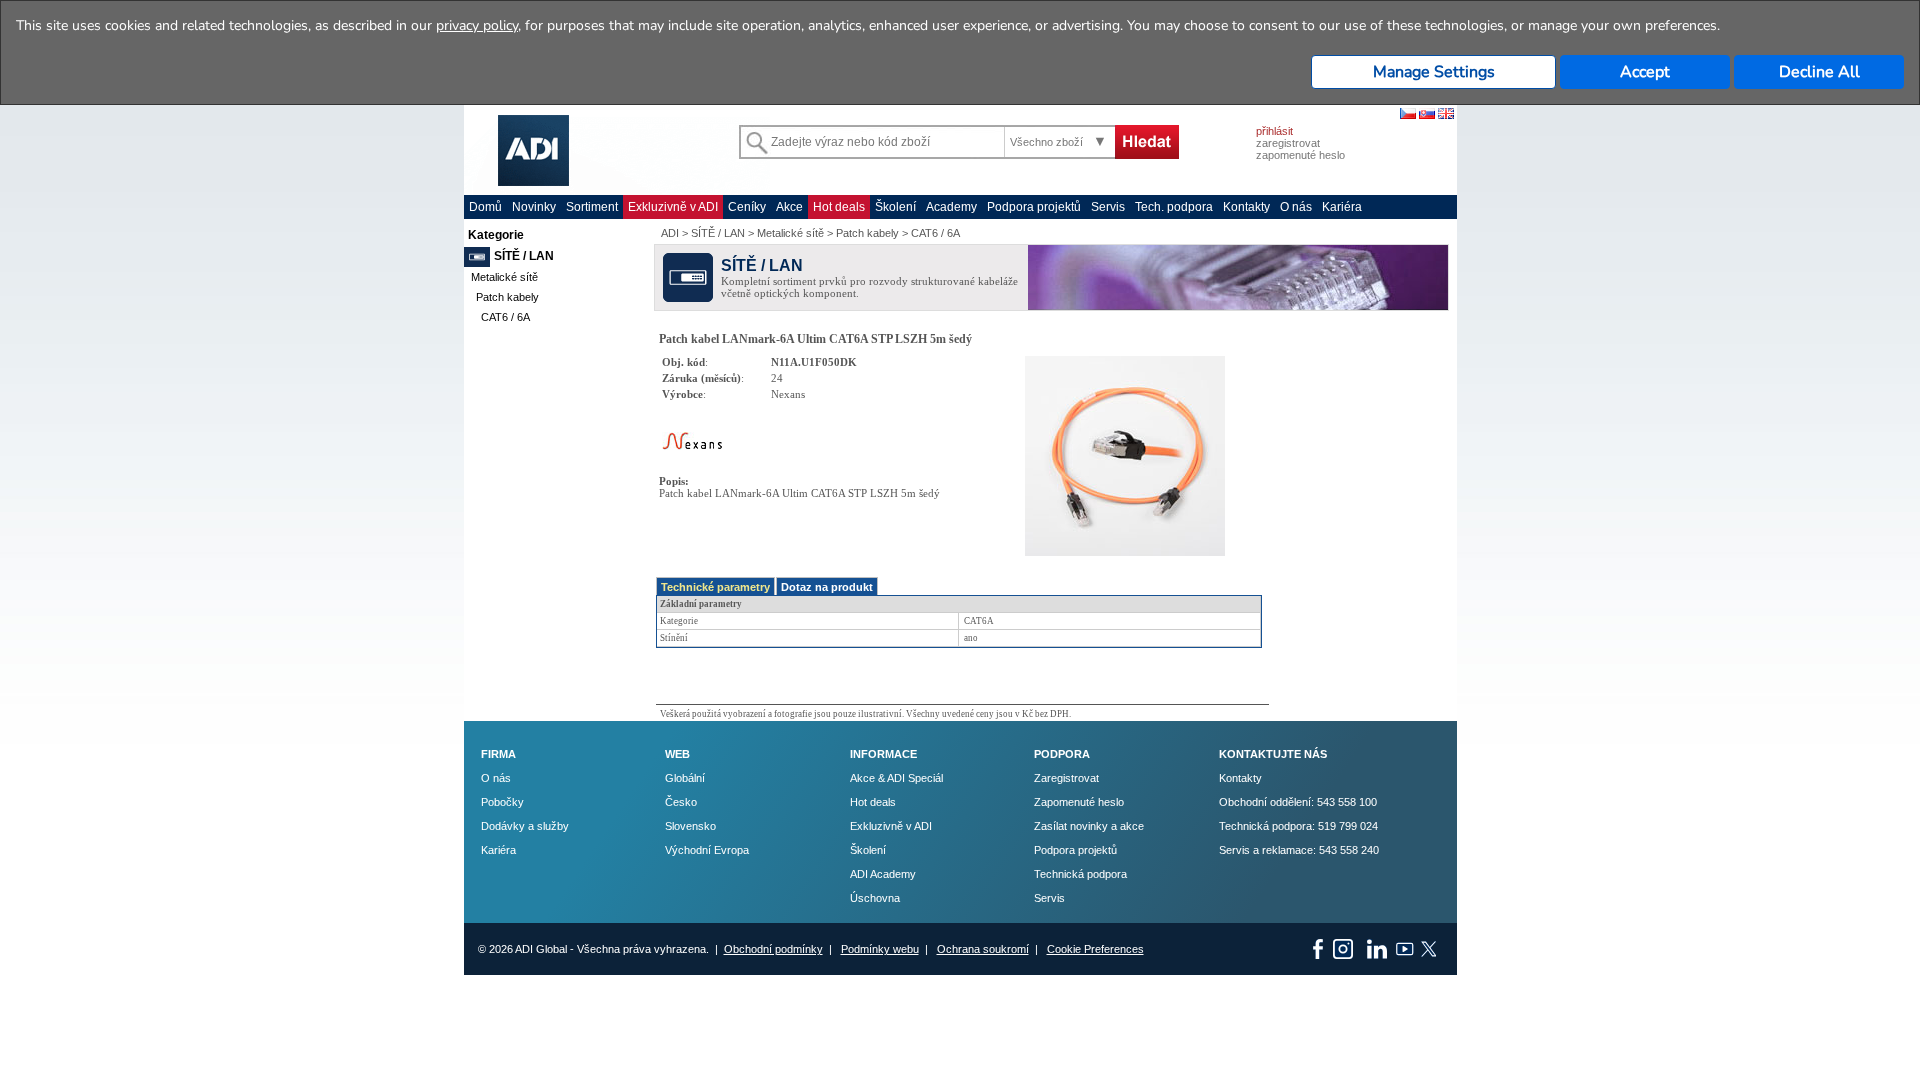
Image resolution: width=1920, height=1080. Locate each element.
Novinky (534, 207)
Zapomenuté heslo (1079, 802)
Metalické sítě (504, 277)
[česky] (1408, 115)
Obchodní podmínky (773, 949)
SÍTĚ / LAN (524, 256)
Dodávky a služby (525, 826)
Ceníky (747, 207)
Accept (1645, 72)
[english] (1446, 115)
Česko (681, 802)
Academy (951, 207)
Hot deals (839, 207)
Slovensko (690, 826)
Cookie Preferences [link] (1095, 949)
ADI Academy (883, 874)
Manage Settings (1434, 72)
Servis (1108, 207)
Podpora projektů (1034, 207)
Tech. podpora (1174, 207)
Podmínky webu (880, 949)
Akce (789, 207)
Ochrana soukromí (983, 949)
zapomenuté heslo (1300, 155)
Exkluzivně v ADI (673, 207)
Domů (485, 207)
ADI (670, 233)
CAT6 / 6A (505, 317)
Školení (895, 207)
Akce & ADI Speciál (896, 778)
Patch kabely (507, 297)
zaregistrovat (1288, 143)
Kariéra (1342, 207)
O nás (1296, 207)
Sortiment (592, 207)
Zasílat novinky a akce (1089, 826)
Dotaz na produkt (827, 587)
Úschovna (875, 898)
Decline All (1819, 72)
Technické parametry (715, 587)
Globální (685, 778)
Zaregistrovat (1066, 778)
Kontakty (1246, 207)
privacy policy (477, 25)
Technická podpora (1080, 874)
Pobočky (502, 802)
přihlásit (1274, 131)
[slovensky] (1427, 115)
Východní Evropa (707, 850)
